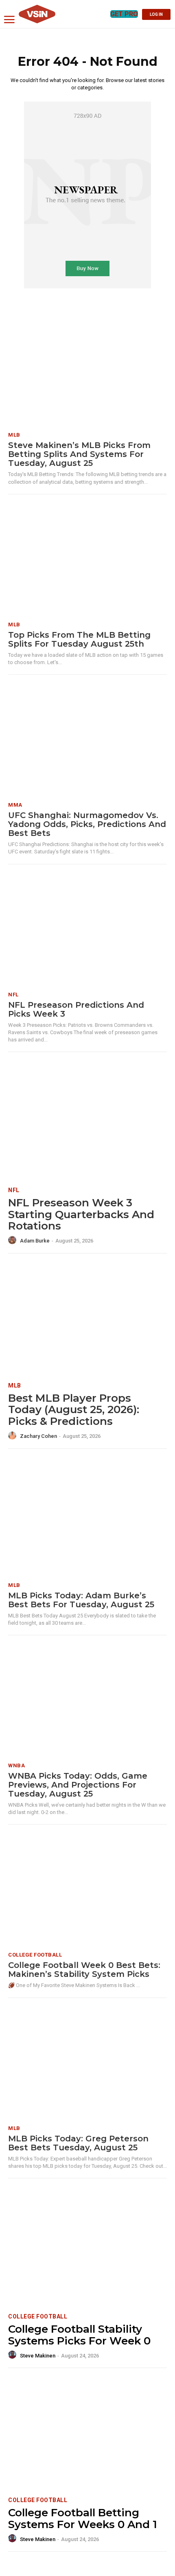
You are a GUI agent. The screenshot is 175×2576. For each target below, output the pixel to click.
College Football (35, 1955)
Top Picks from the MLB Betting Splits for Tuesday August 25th (79, 639)
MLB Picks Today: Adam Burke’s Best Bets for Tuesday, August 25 (81, 1600)
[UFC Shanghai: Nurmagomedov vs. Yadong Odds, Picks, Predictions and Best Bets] (87, 740)
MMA (15, 805)
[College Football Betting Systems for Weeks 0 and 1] (87, 2434)
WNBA (16, 1765)
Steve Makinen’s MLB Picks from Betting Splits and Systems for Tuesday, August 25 (79, 454)
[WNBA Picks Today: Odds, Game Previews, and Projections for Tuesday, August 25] (87, 1701)
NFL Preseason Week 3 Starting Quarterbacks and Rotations (81, 1214)
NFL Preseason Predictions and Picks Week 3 (76, 1009)
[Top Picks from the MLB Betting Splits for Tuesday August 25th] (87, 560)
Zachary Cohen (38, 1436)
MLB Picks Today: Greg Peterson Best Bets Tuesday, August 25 (78, 2143)
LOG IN (156, 14)
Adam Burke (35, 1241)
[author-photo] (13, 1240)
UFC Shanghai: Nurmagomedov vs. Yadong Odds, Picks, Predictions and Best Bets (87, 824)
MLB (14, 435)
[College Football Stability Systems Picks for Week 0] (87, 2250)
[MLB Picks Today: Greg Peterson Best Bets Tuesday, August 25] (87, 2064)
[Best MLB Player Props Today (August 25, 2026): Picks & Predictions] (87, 1319)
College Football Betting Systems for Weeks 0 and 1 (83, 2519)
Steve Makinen (38, 2356)
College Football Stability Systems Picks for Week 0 (79, 2335)
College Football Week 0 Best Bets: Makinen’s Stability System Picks (84, 1970)
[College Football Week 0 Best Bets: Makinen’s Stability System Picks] (87, 1890)
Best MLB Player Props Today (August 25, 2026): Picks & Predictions (74, 1410)
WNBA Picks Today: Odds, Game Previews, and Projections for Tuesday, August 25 (78, 1785)
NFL (13, 995)
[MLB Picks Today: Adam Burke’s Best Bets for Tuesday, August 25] (87, 1521)
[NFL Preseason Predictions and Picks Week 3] (87, 930)
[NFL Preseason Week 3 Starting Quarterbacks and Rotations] (87, 1124)
